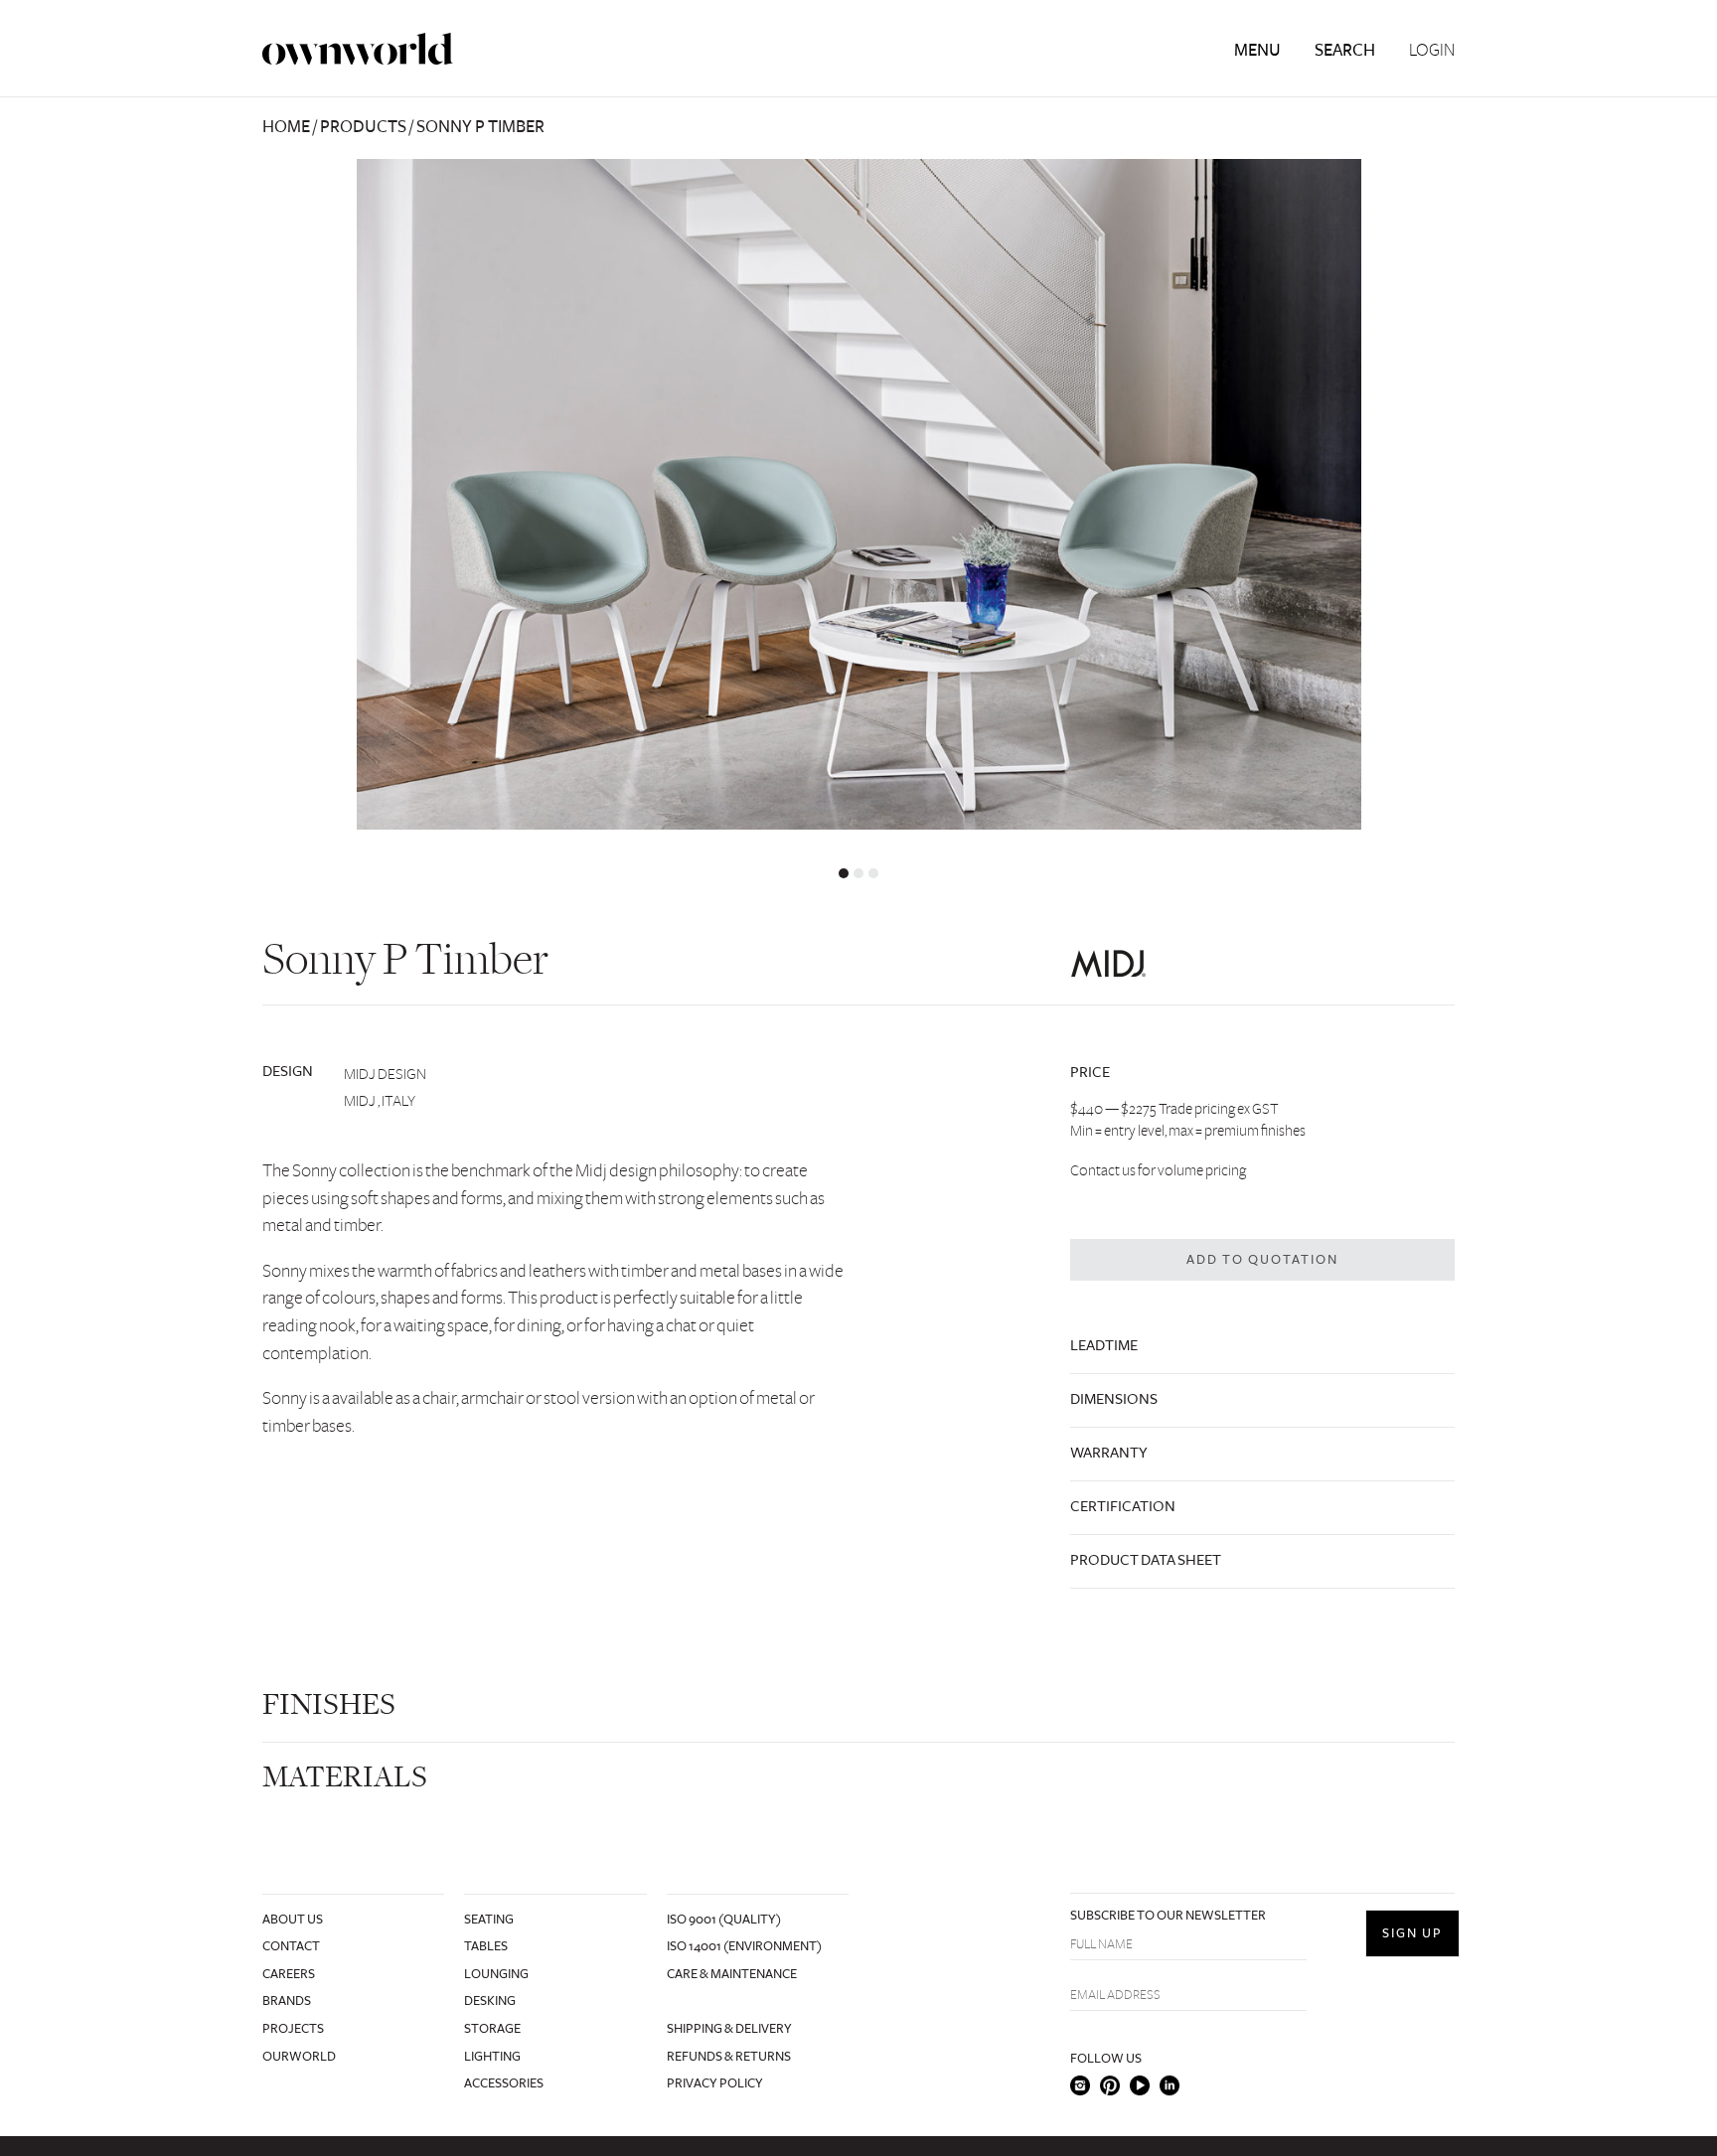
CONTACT (291, 1946)
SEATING (489, 1920)
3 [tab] (873, 873)
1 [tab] (844, 873)
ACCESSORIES (504, 2083)
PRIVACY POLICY (715, 2083)
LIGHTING (492, 2057)
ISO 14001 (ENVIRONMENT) (744, 1946)
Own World (358, 49)
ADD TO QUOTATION (1262, 1260)
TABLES (486, 1946)
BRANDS (287, 2001)
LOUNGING (496, 1974)
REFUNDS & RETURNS (729, 2057)
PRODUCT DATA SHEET (1146, 1560)
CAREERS (289, 1974)
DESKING (490, 2001)
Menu (1257, 50)
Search (1345, 50)
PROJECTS (293, 2029)
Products (363, 127)
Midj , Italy (380, 1101)
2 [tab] (858, 873)
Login (1432, 51)
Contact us (1103, 1170)
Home (286, 127)
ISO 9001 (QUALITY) (724, 1920)
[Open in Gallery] (858, 494)
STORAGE (492, 2029)
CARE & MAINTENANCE (732, 1974)
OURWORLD (299, 2057)
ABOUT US (293, 1920)
